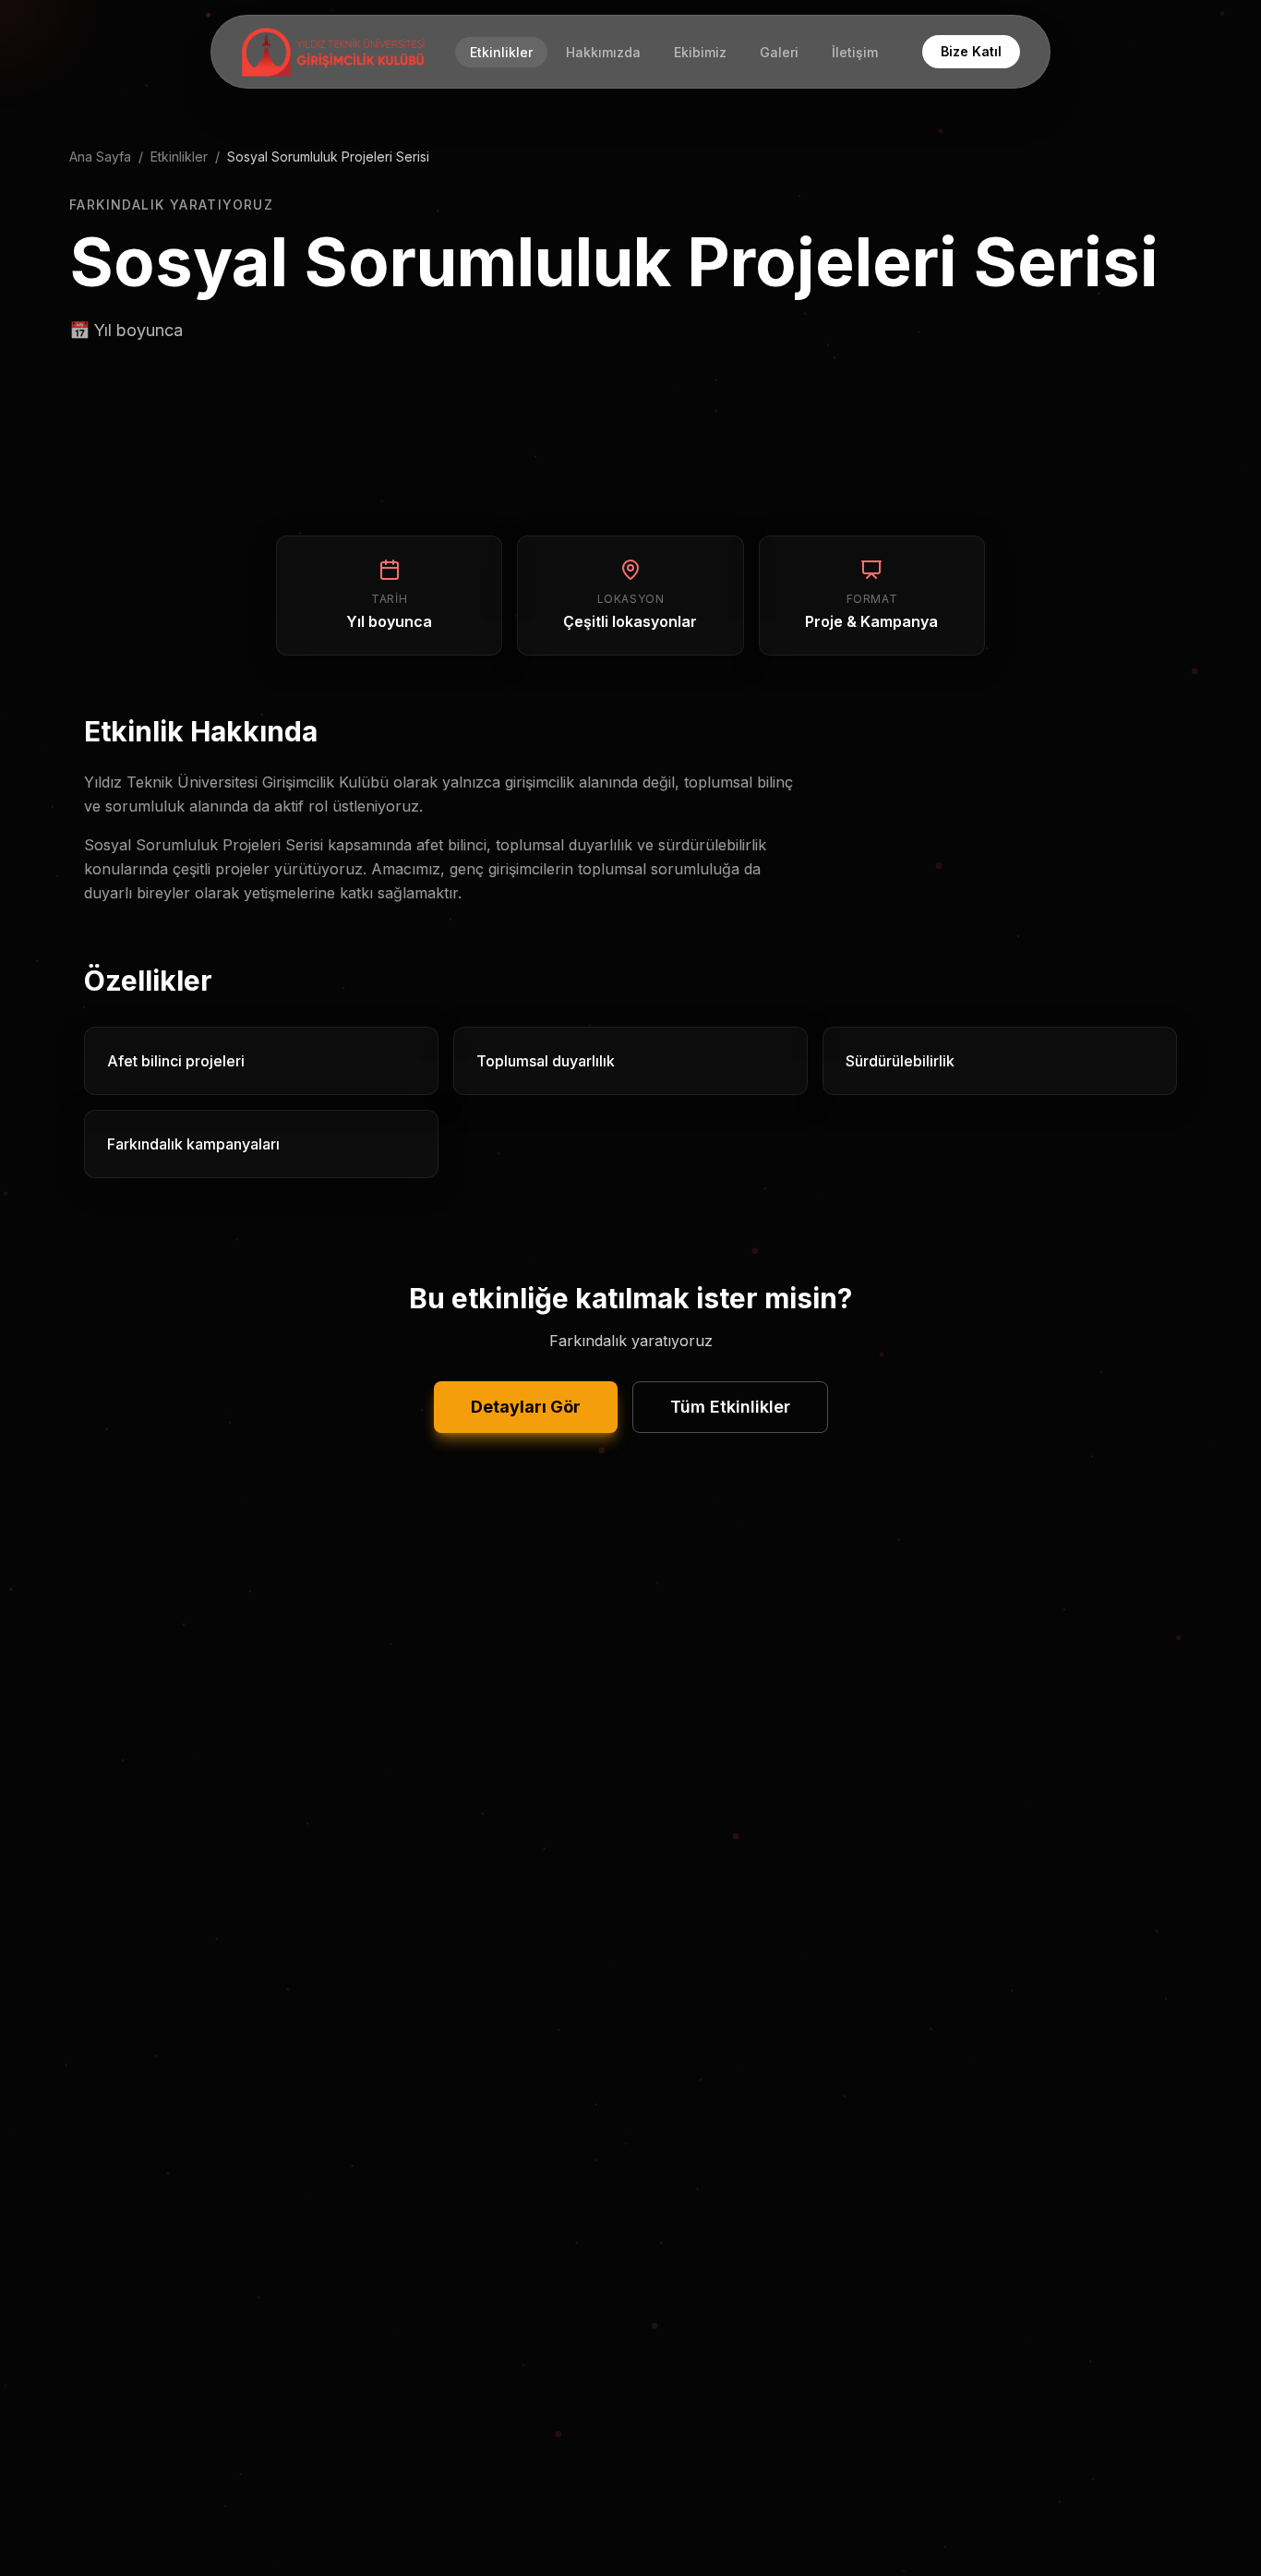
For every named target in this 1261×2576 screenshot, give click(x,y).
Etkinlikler (501, 52)
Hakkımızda (603, 52)
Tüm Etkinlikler (730, 1407)
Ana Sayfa (100, 156)
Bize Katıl (971, 51)
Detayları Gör (526, 1407)
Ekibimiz (700, 52)
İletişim (855, 52)
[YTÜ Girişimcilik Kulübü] (333, 52)
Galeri (779, 52)
